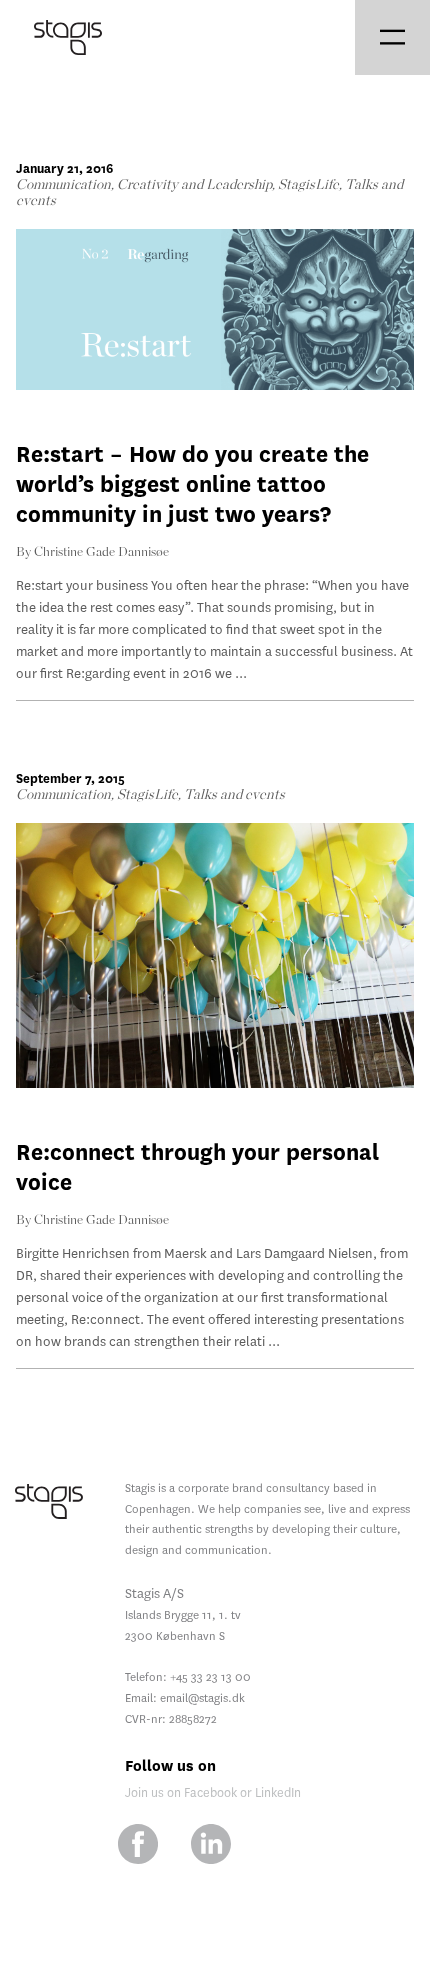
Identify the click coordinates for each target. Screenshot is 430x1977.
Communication (63, 185)
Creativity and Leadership (194, 185)
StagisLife (308, 185)
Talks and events (234, 795)
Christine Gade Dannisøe (101, 552)
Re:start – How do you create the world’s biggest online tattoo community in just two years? (192, 484)
